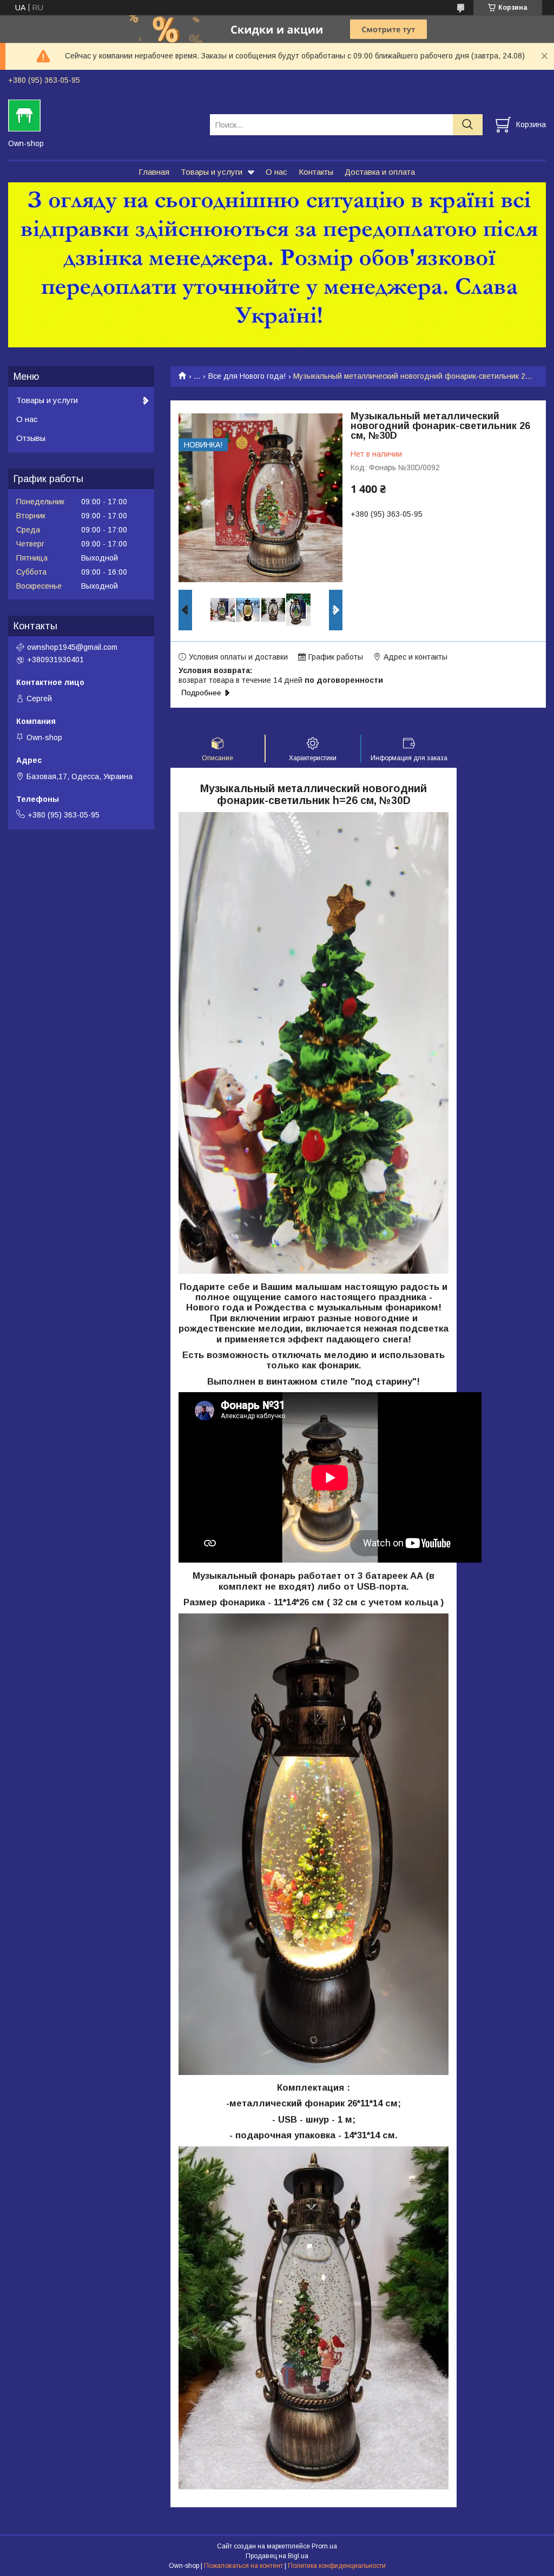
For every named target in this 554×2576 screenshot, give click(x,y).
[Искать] (468, 125)
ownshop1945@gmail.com (72, 647)
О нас (276, 172)
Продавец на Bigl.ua (277, 2556)
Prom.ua (324, 2546)
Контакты (316, 172)
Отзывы (31, 438)
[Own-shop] (102, 115)
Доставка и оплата (380, 172)
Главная (154, 172)
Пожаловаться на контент (243, 2566)
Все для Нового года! (247, 376)
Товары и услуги (212, 172)
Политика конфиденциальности (337, 2566)
